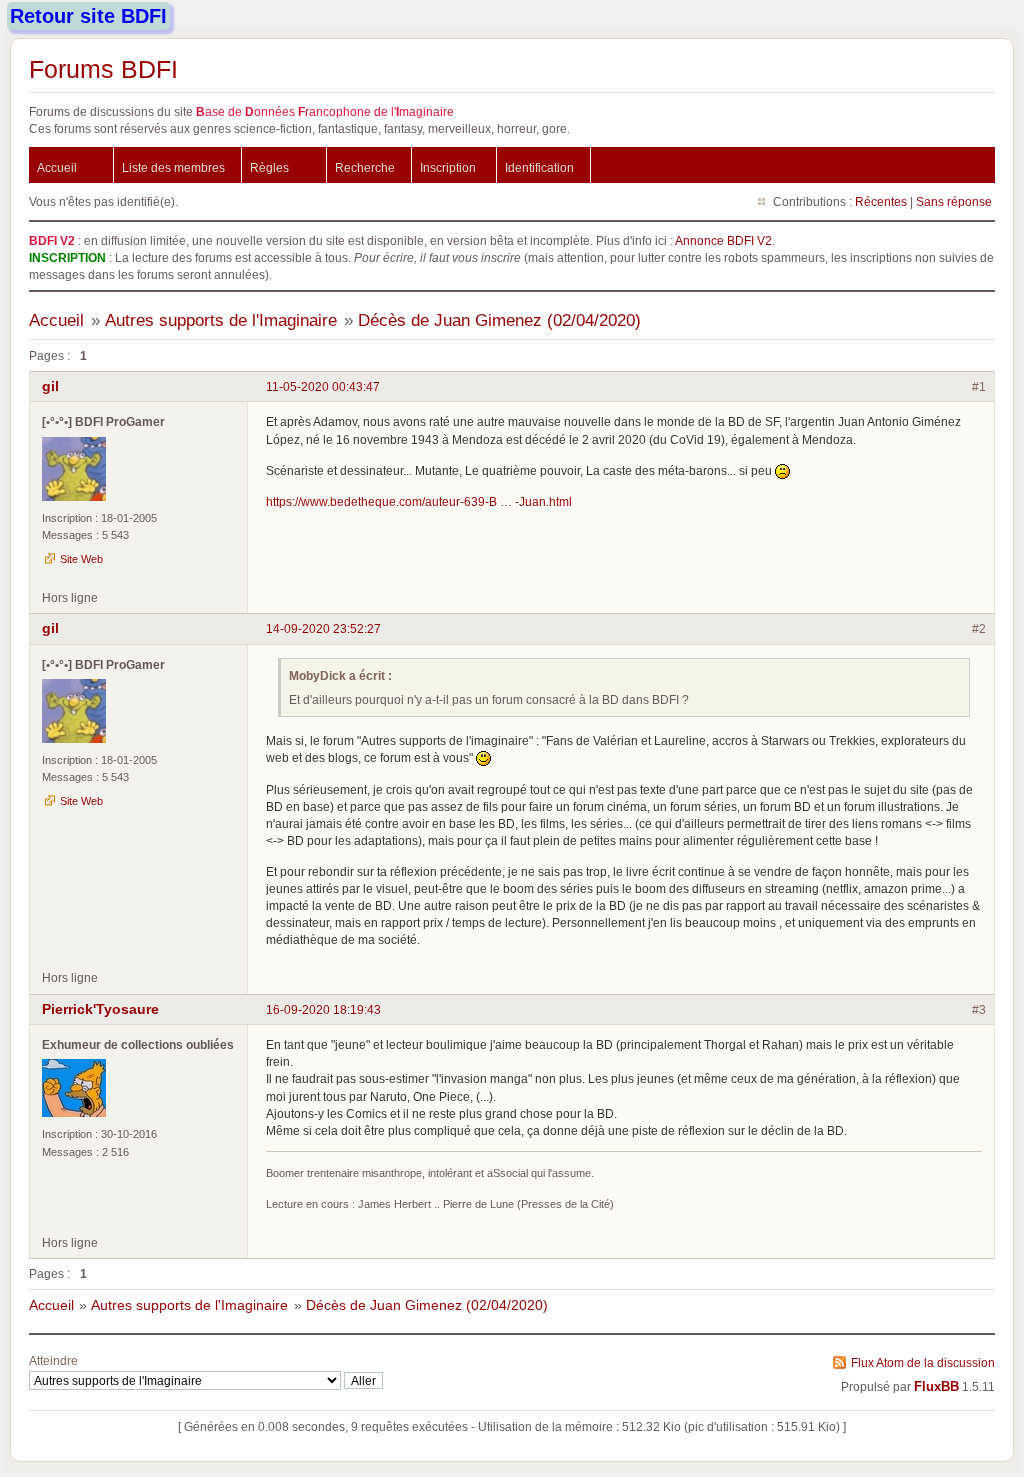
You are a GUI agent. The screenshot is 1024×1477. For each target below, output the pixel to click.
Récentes (881, 201)
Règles (269, 167)
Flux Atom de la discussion (923, 1362)
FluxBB (936, 1387)
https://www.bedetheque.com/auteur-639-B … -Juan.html (419, 501)
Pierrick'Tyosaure (100, 1009)
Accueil (57, 167)
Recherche (365, 167)
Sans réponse (954, 201)
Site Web (81, 559)
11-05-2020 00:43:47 (323, 386)
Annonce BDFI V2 (723, 240)
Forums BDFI (103, 69)
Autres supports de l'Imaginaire (221, 320)
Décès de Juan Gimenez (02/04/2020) (499, 320)
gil (50, 386)
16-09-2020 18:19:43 (323, 1009)
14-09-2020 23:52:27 (323, 628)
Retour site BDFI (88, 16)
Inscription (448, 167)
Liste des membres (173, 167)
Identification (539, 167)
